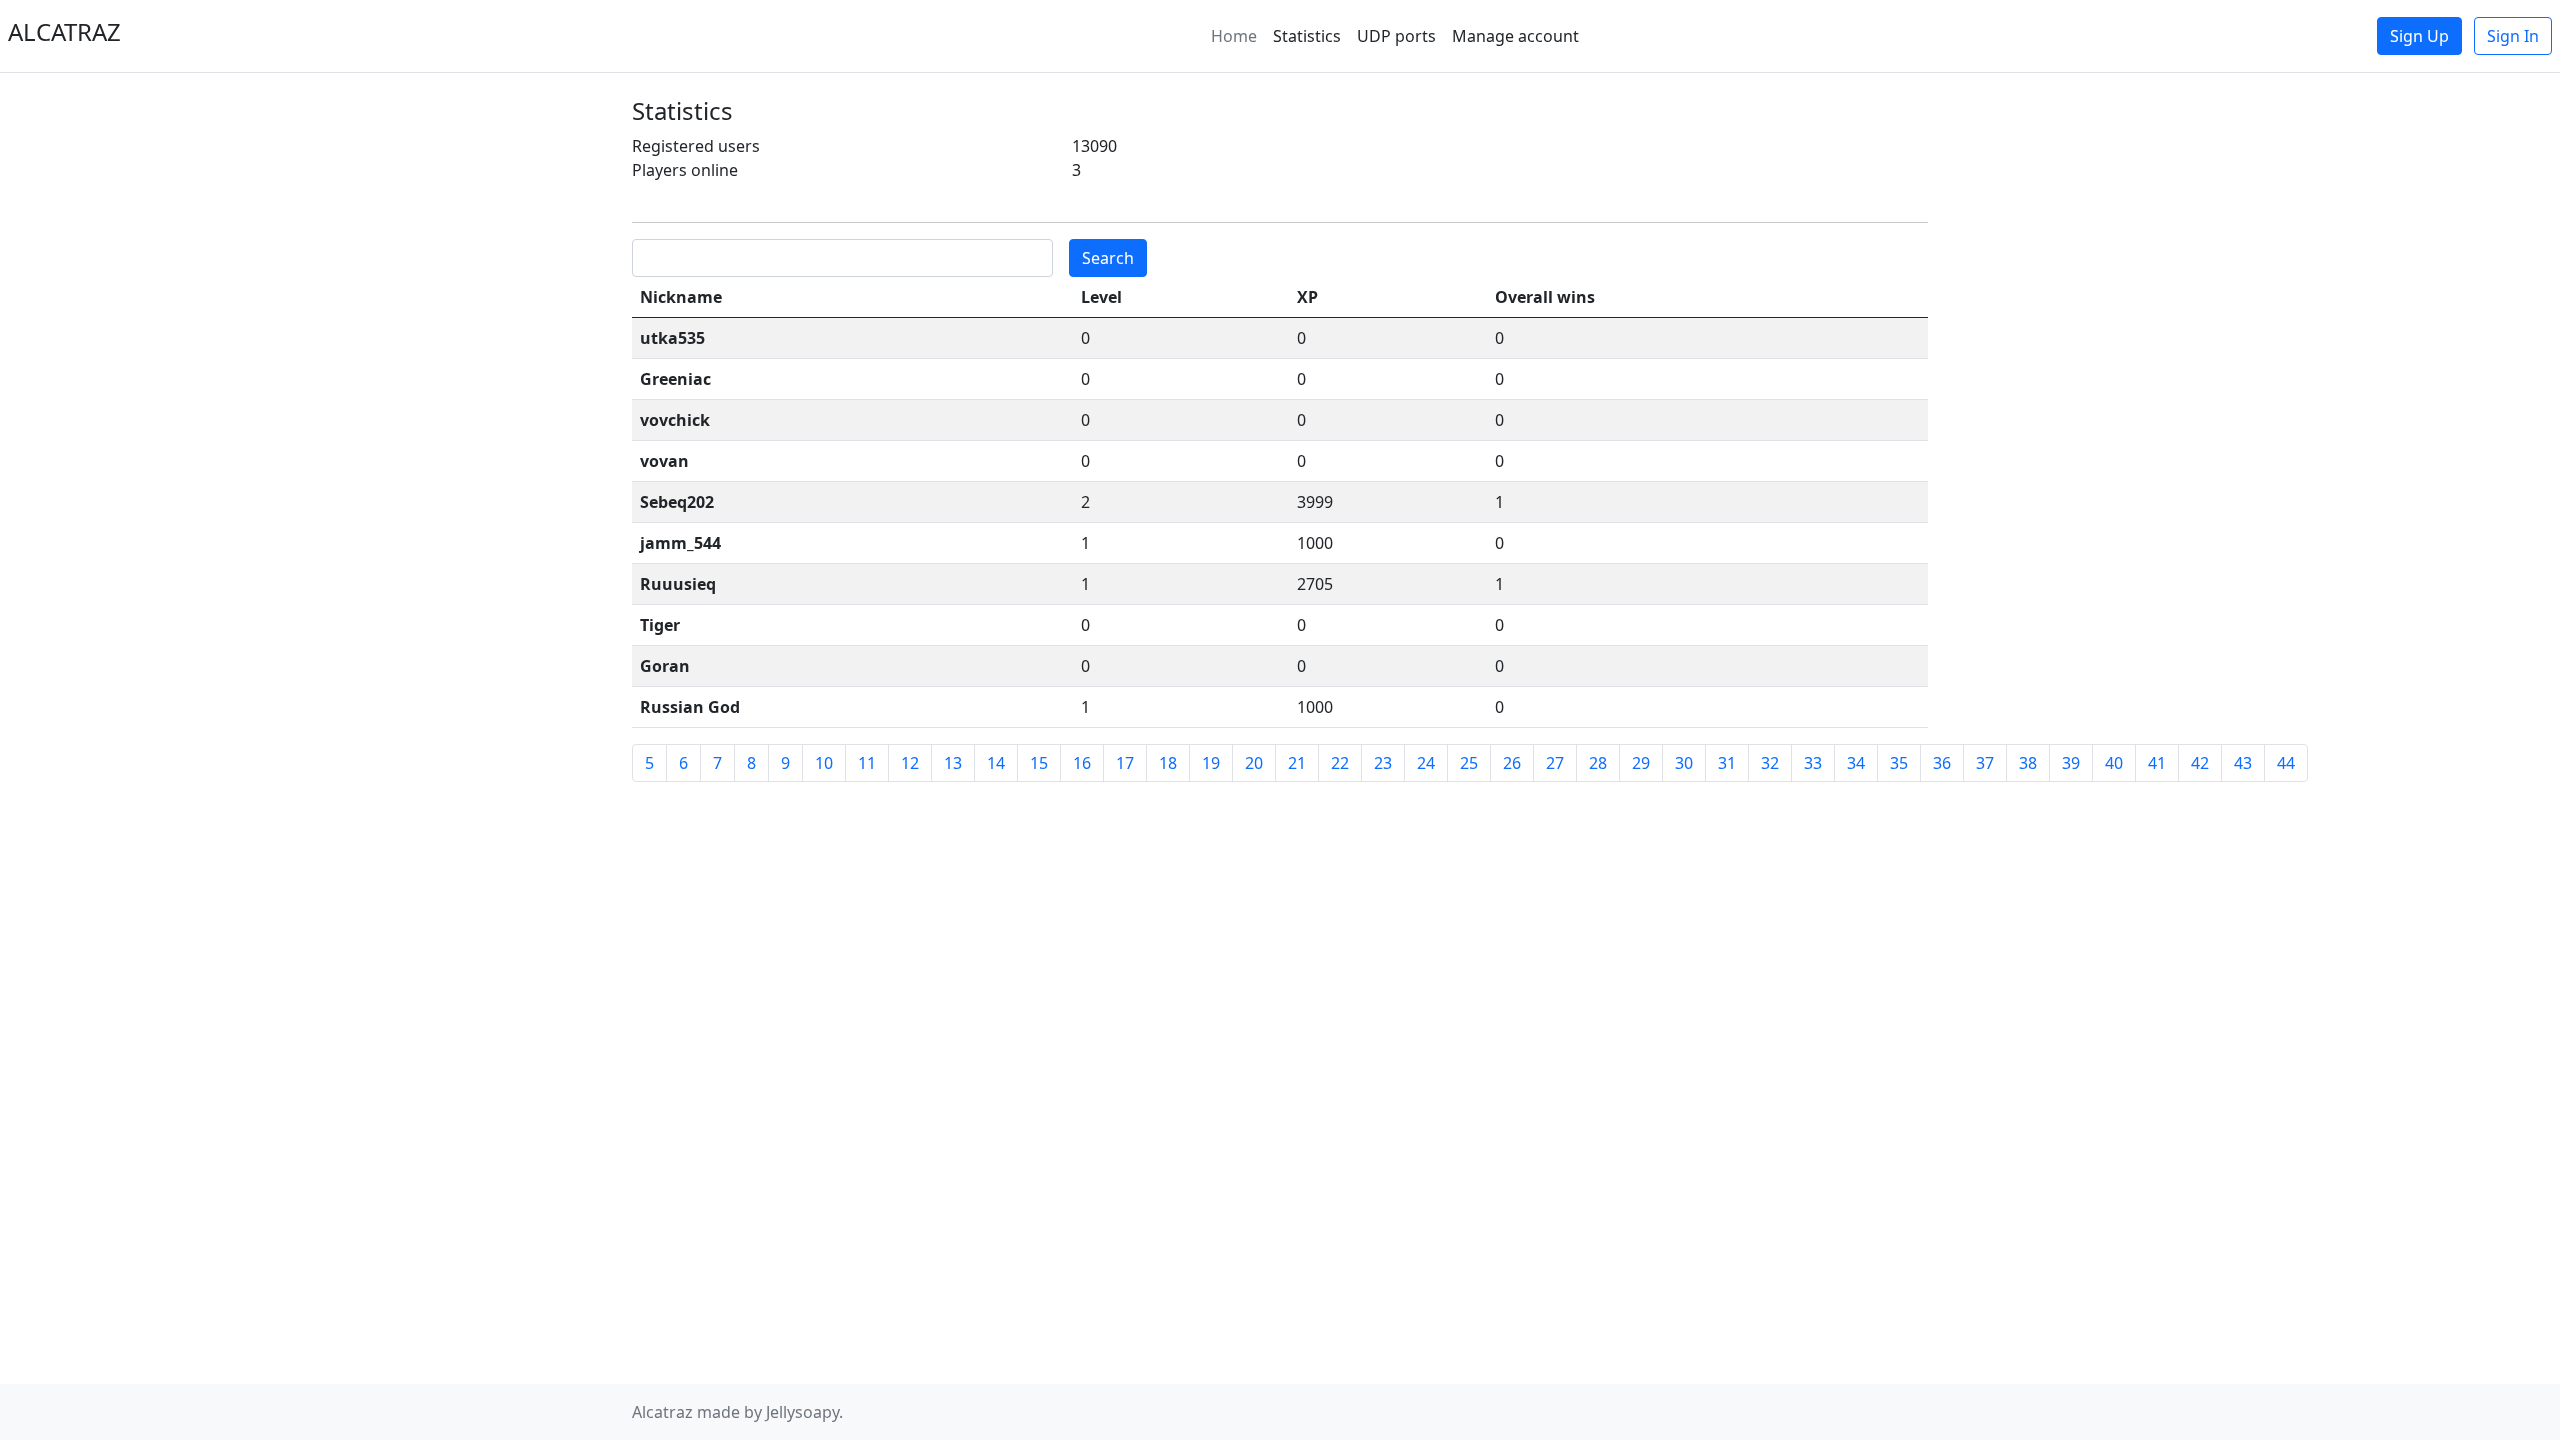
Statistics (1307, 36)
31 (1727, 763)
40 (2114, 763)
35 (1899, 763)
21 (1297, 763)
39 (2071, 763)
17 (1125, 763)
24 (1426, 763)
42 (2200, 763)
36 (1942, 763)
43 (2243, 763)
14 (996, 763)
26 (1512, 763)
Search (1108, 258)
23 (1383, 763)
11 (867, 763)
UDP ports (1396, 36)
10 (824, 763)
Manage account (1515, 36)
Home (1234, 36)
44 (2286, 763)
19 (1211, 763)
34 (1856, 763)
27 (1555, 763)
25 (1469, 763)
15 (1039, 763)
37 (1985, 763)
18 (1168, 763)
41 (2157, 763)
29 (1641, 763)
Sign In (2513, 36)
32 (1770, 763)
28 (1598, 763)
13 (953, 763)
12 (910, 763)
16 (1082, 763)
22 (1340, 763)
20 (1254, 763)
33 (1813, 763)
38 (2028, 763)
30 (1684, 763)
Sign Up (2419, 36)
